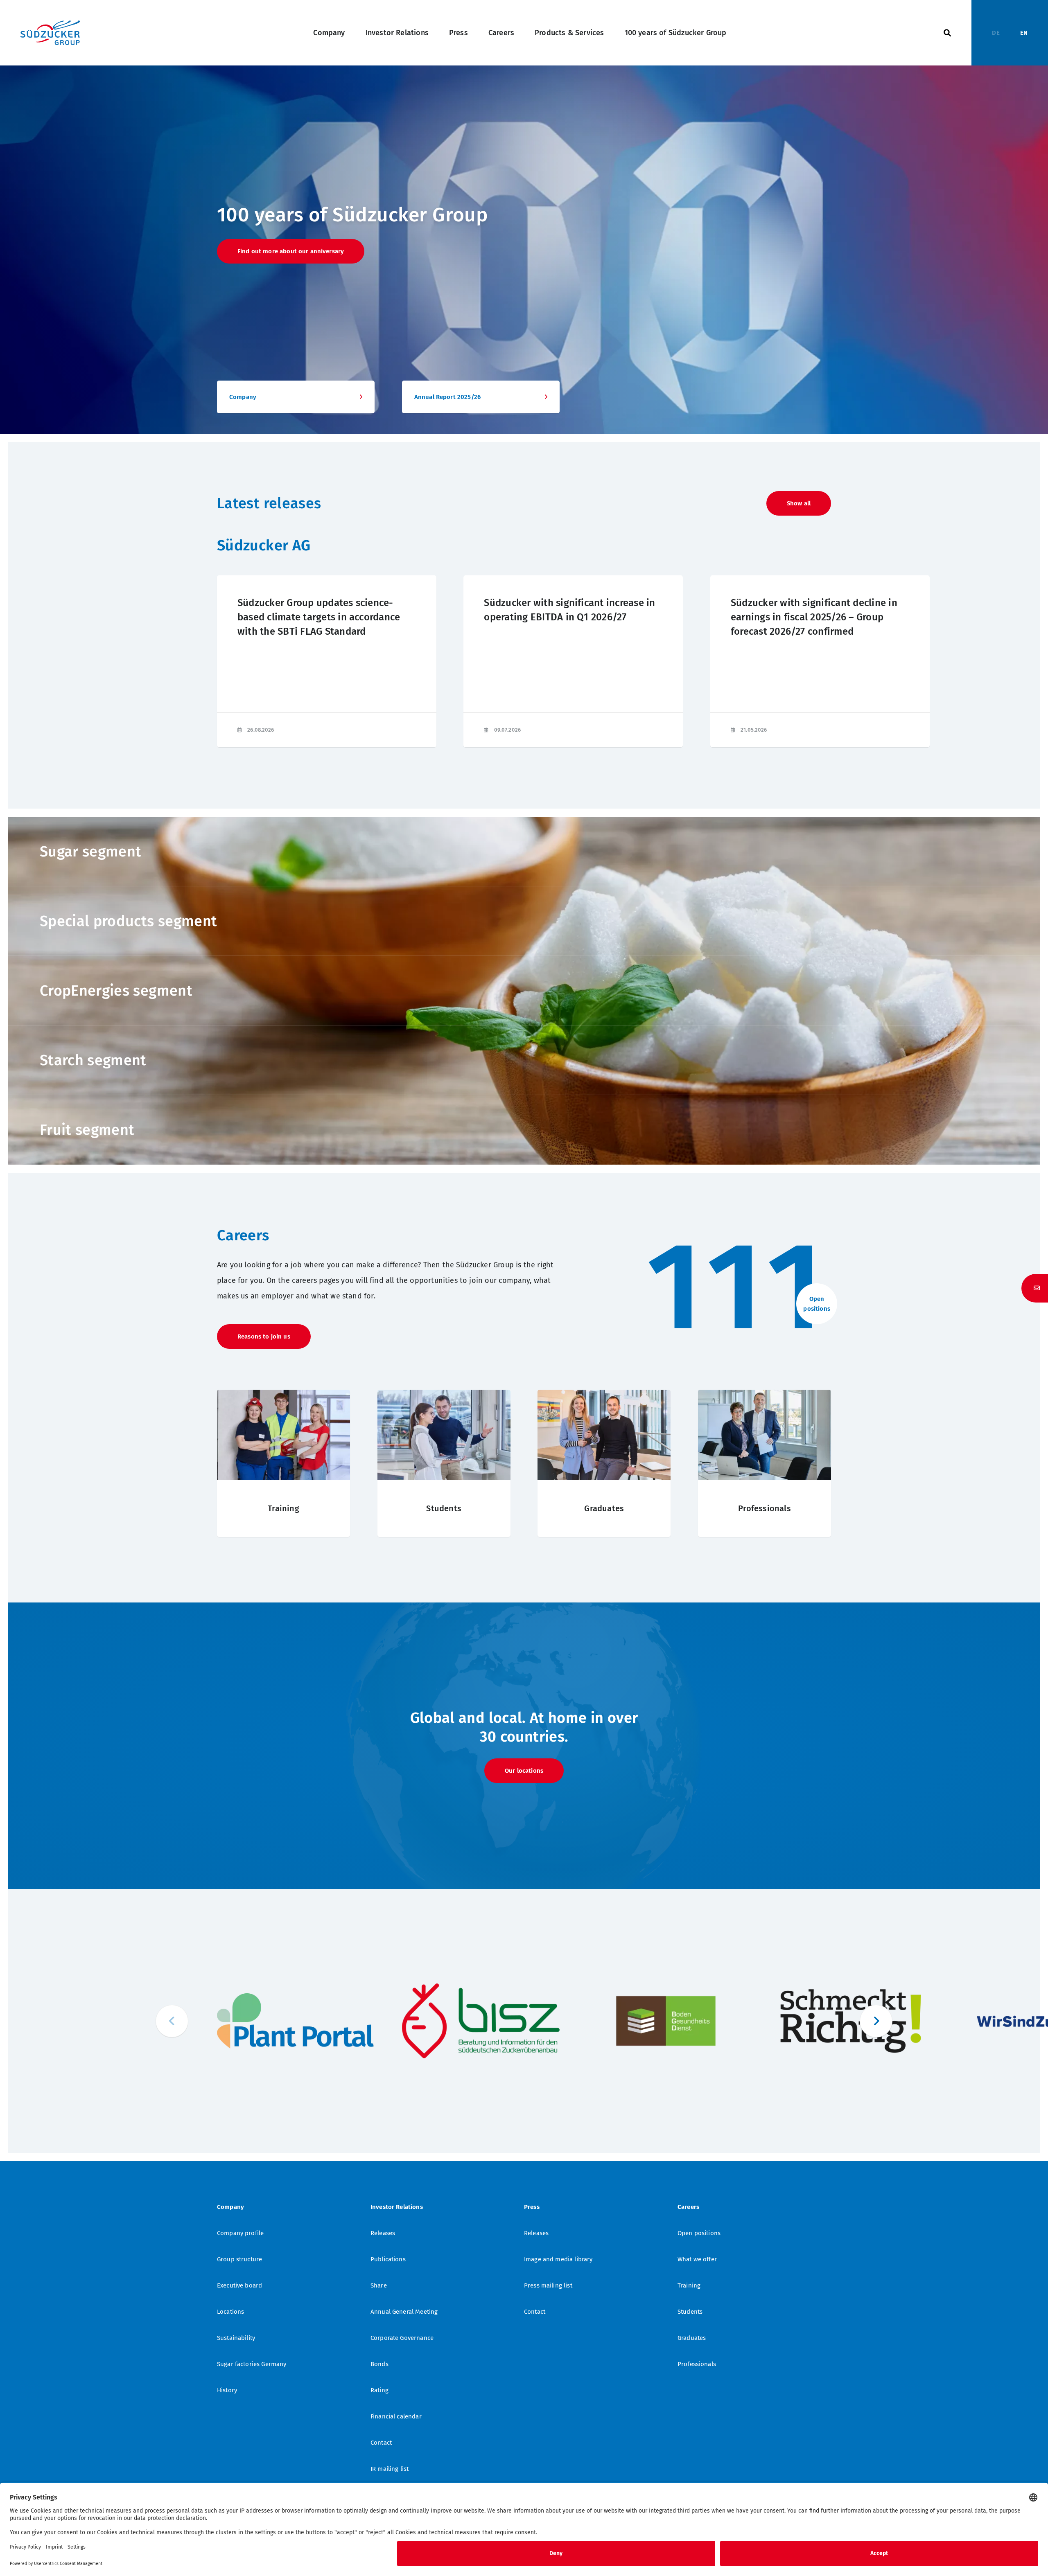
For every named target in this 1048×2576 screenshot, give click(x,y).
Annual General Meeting (404, 2312)
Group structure (239, 2259)
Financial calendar (396, 2416)
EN (1024, 33)
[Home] (50, 33)
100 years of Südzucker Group (676, 33)
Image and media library (558, 2259)
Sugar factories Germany (252, 2364)
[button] (876, 2021)
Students (690, 2312)
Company (329, 33)
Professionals (697, 2364)
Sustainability (236, 2338)
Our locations (524, 1771)
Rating (379, 2390)
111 (738, 1287)
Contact (381, 2443)
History (227, 2390)
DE (996, 33)
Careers (501, 33)
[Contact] (1035, 1288)
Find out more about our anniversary (291, 251)
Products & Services (569, 33)
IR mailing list (390, 2469)
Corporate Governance (402, 2338)
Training (689, 2285)
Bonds (379, 2364)
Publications (388, 2259)
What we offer (697, 2259)
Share (379, 2285)
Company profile (240, 2233)
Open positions (699, 2233)
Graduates (692, 2338)
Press (458, 33)
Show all (799, 503)
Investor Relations (397, 33)
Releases (383, 2233)
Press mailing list (548, 2285)
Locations (230, 2312)
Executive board (239, 2285)
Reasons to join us (264, 1336)
